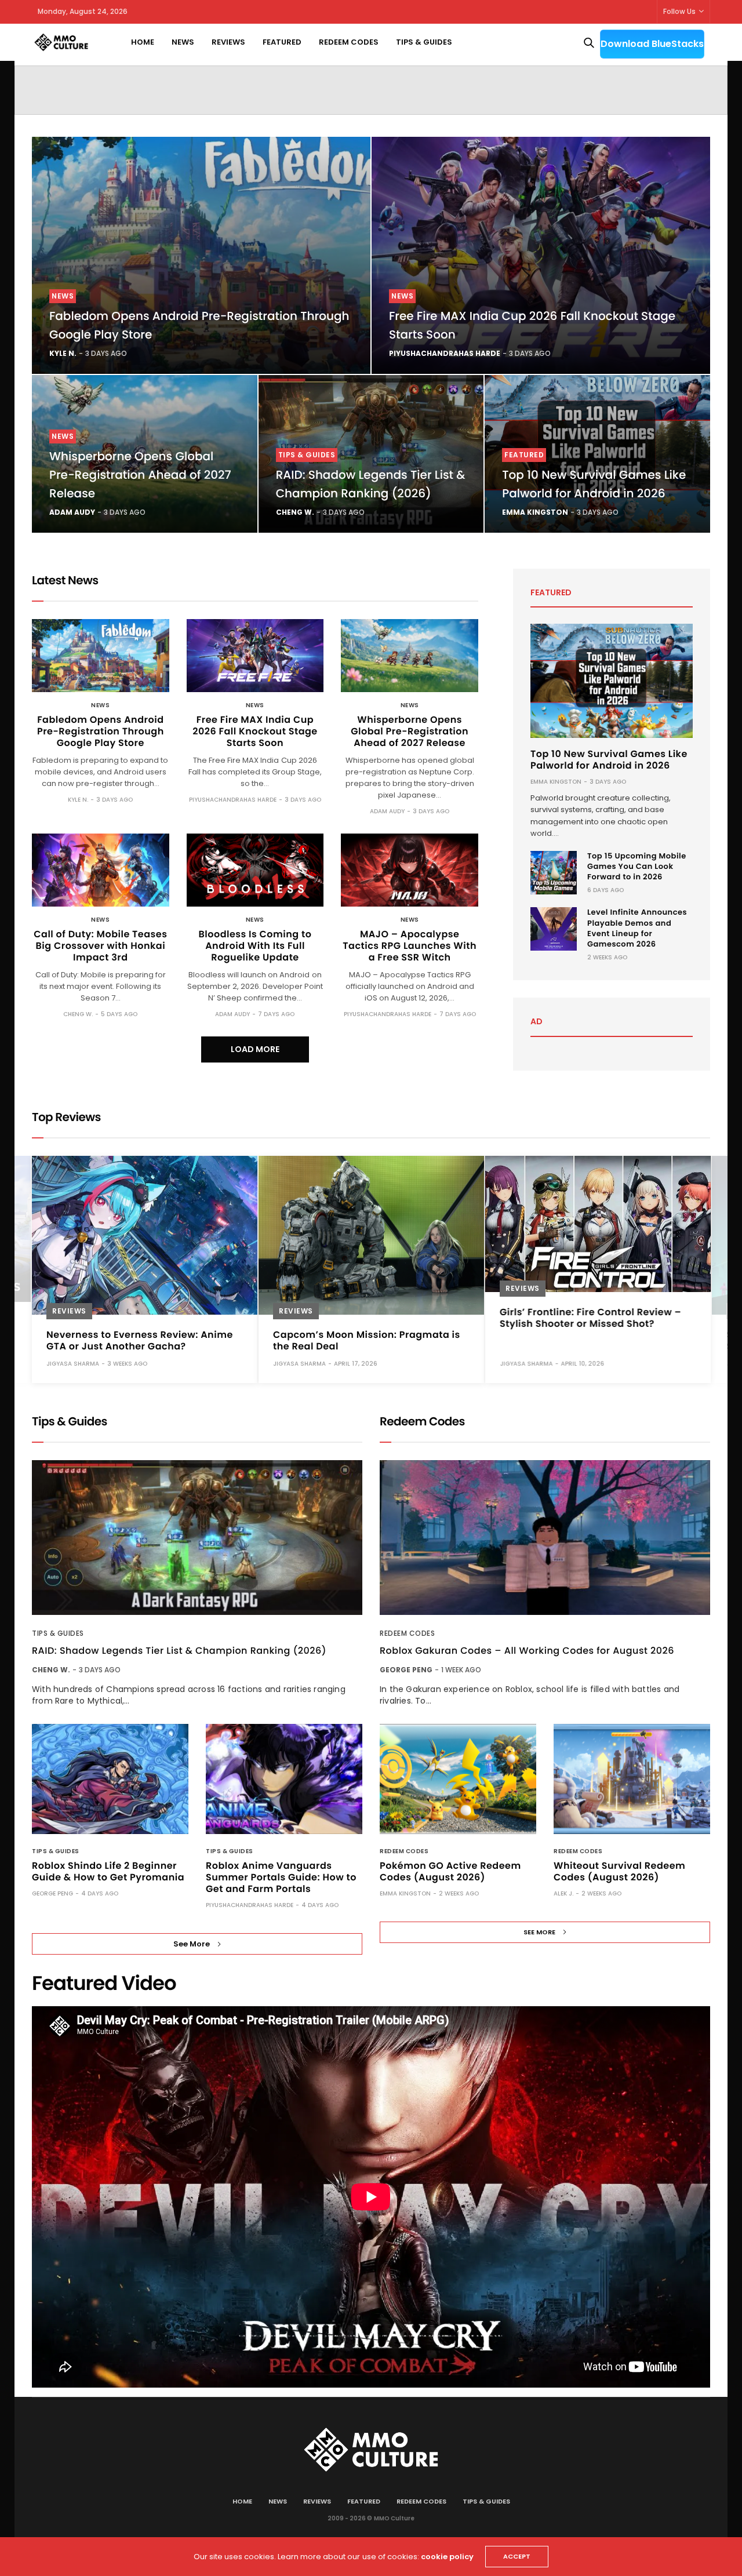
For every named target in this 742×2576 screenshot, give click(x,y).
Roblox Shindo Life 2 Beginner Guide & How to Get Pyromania (108, 1871)
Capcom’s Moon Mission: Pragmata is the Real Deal (367, 1340)
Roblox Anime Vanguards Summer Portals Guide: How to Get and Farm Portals (281, 1877)
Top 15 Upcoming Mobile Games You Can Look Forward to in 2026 (637, 866)
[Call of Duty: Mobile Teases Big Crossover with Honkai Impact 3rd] (101, 870)
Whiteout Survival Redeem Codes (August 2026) (619, 1871)
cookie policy (447, 2557)
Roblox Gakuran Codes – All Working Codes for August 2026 (527, 1651)
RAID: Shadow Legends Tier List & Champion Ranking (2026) (179, 1651)
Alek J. (563, 1893)
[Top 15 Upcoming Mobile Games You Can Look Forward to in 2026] (554, 873)
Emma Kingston (535, 512)
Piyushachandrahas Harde (445, 353)
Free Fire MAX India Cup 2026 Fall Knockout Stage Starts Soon (255, 731)
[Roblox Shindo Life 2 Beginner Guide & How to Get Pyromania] (110, 1779)
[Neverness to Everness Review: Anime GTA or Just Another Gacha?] (145, 1235)
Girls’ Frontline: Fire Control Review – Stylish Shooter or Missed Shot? (590, 1317)
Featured (282, 42)
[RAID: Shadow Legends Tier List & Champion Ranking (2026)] (197, 1538)
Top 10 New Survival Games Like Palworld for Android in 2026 (609, 760)
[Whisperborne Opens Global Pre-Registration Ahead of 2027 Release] (410, 656)
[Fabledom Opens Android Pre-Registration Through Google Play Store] (201, 255)
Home (143, 42)
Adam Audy (72, 512)
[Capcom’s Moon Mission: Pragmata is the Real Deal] (371, 1235)
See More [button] (192, 1944)
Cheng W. (295, 512)
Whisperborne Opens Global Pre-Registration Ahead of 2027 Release (140, 475)
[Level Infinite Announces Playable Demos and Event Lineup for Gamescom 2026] (554, 929)
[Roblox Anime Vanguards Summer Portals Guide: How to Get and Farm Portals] (284, 1779)
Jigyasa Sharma (73, 1363)
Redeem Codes (349, 42)
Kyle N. (63, 353)
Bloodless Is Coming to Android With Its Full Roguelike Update (255, 946)
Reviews (228, 42)
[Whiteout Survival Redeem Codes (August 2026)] (632, 1779)
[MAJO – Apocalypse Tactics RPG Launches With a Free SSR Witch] (410, 870)
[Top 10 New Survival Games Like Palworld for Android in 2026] (612, 681)
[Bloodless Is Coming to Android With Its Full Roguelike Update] (255, 870)
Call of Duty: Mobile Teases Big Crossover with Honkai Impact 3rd (100, 946)
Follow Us (679, 11)
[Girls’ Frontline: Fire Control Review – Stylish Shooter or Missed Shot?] (598, 1224)
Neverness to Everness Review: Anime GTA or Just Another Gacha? (140, 1340)
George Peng (52, 1893)
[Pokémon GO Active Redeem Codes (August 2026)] (458, 1779)
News (183, 42)
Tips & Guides (424, 42)
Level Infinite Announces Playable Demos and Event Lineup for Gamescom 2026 (637, 928)
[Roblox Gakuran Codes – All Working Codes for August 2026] (545, 1538)
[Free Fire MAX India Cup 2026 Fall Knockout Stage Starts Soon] (541, 255)
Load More (255, 1049)
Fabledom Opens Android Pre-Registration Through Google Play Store (101, 731)
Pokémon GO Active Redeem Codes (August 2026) (450, 1871)
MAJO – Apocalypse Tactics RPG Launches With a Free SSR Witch (410, 946)
